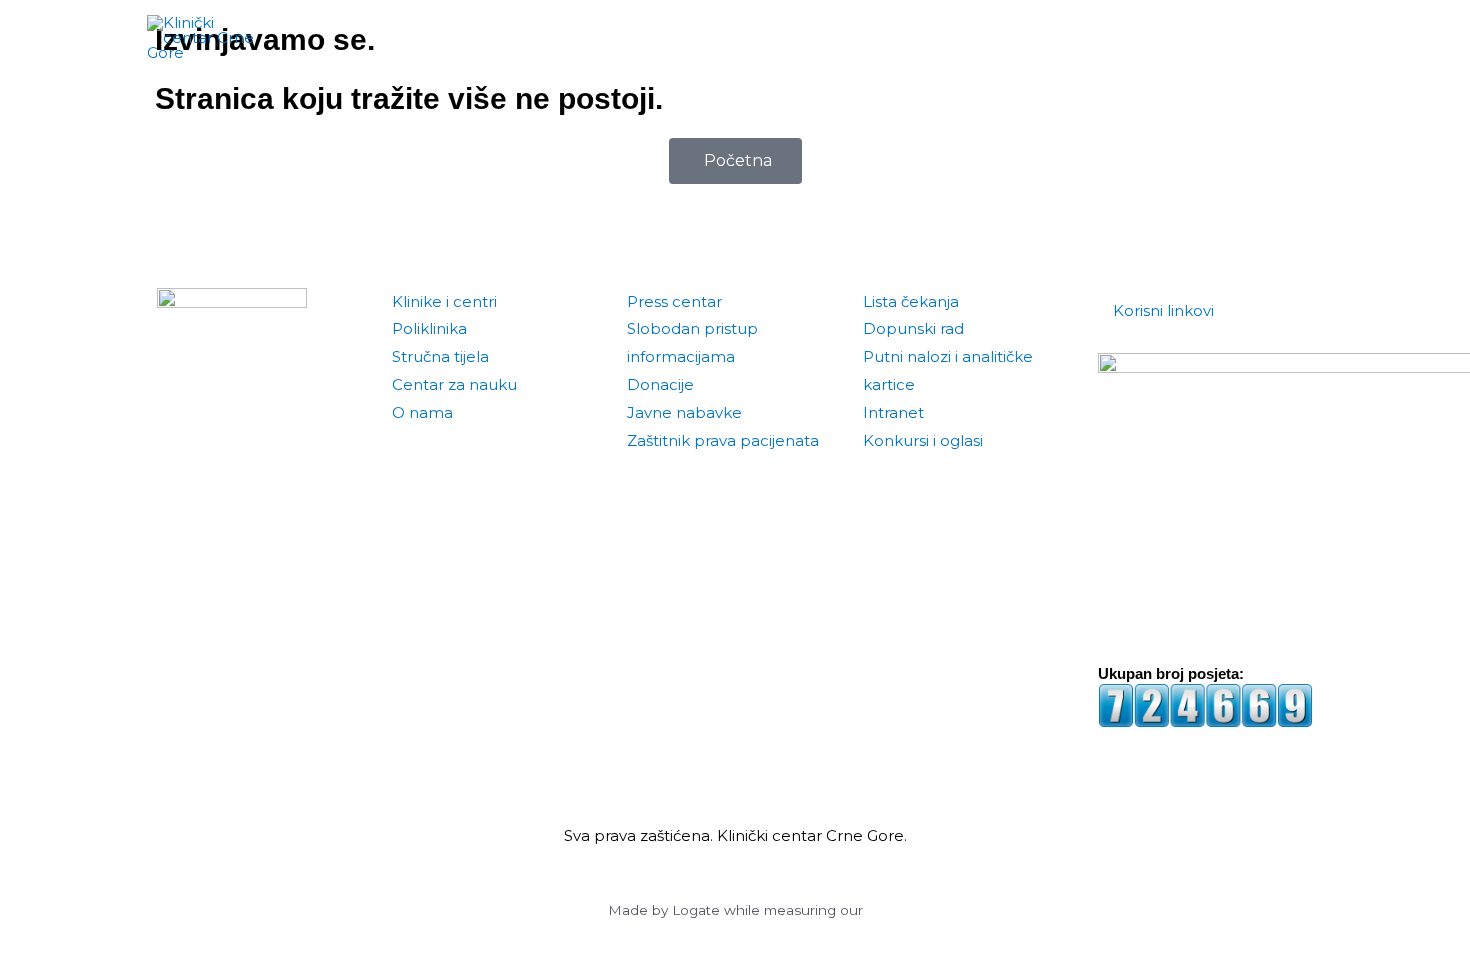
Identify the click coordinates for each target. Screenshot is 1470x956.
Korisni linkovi (1163, 310)
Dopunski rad (913, 328)
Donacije (660, 384)
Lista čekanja (911, 301)
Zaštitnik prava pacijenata (723, 440)
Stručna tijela (440, 356)
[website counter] (1205, 704)
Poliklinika (429, 328)
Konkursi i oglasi (923, 440)
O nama (422, 412)
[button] (1300, 38)
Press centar (674, 301)
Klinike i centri (444, 301)
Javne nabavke (684, 412)
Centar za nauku (454, 384)
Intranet (893, 412)
